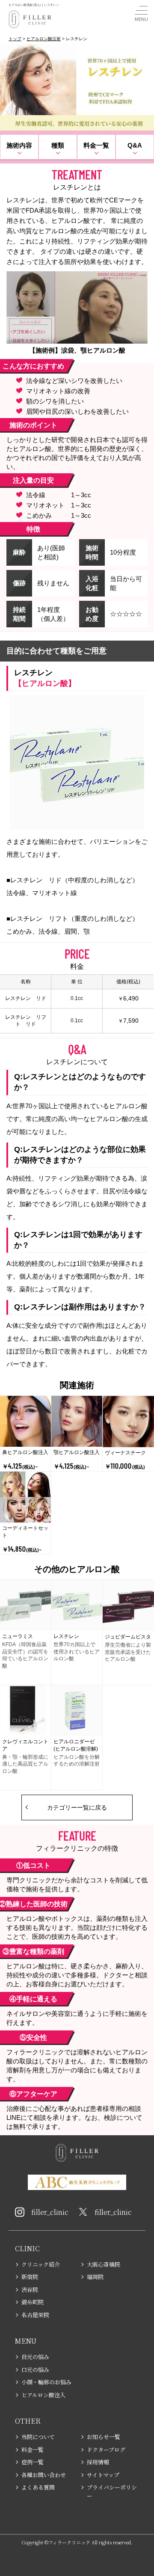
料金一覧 (96, 145)
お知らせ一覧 (104, 2437)
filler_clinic (50, 2212)
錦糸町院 (33, 2302)
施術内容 (19, 145)
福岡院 (95, 2277)
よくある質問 (38, 2487)
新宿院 (30, 2277)
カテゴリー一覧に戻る (77, 1807)
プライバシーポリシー (112, 2491)
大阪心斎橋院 (104, 2264)
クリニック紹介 (41, 2264)
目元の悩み (35, 2357)
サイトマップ (103, 2475)
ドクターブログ (106, 2450)
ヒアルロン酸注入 (43, 2395)
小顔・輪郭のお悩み (46, 2382)
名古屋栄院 (35, 2315)
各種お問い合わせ (44, 2475)
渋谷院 (30, 2290)
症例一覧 (33, 2462)
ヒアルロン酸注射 (44, 39)
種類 (58, 145)
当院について (38, 2437)
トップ (15, 39)
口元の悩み (35, 2370)
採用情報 (98, 2462)
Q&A (135, 145)
